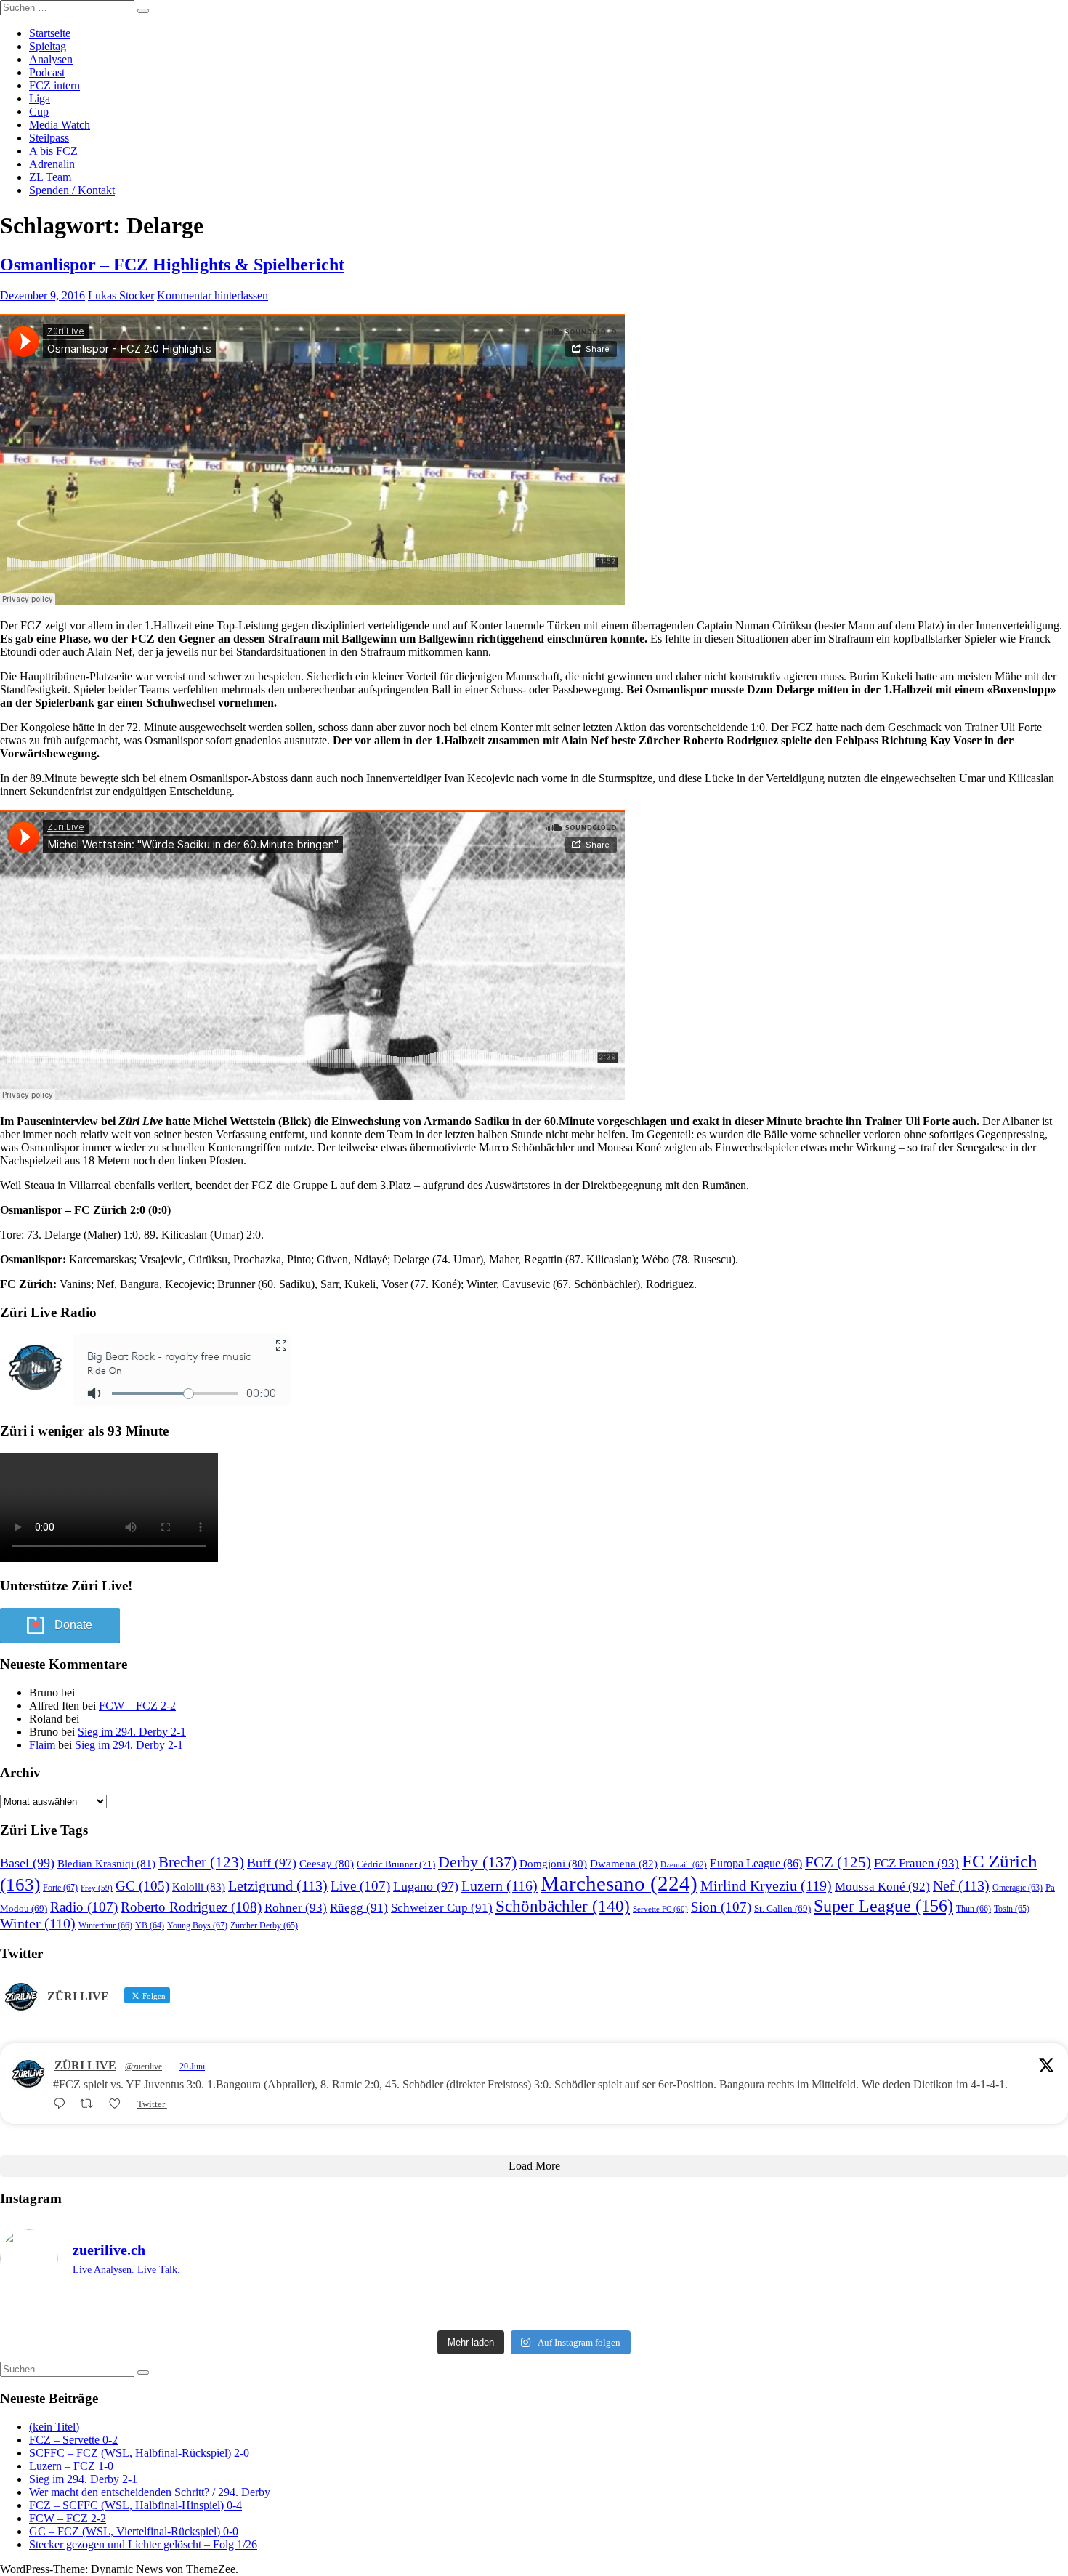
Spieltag (48, 46)
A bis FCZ (53, 151)
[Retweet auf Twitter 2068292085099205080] (91, 2104)
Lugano (426, 1886)
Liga (40, 98)
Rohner (296, 1908)
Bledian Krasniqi (106, 1864)
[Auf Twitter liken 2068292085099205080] (119, 2104)
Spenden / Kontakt (72, 190)
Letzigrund (278, 1885)
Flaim (42, 1745)
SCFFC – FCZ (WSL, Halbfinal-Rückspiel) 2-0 (139, 2453)
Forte (60, 1888)
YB (150, 1926)
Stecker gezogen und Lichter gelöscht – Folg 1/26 (143, 2544)
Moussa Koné (882, 1887)
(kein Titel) (54, 2427)
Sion (721, 1907)
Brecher (201, 1862)
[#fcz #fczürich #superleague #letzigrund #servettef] (534, 2311)
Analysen (51, 59)
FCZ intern (54, 85)
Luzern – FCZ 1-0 (71, 2466)
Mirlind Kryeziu (766, 1885)
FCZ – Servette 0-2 (73, 2440)
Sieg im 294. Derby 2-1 (132, 1732)
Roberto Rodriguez (191, 1907)
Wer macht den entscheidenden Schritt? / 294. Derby (150, 2492)
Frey (97, 1888)
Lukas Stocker (121, 295)
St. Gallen (782, 1908)
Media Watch (60, 125)
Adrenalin (52, 164)
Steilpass (49, 138)
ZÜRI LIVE (85, 2065)
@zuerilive (143, 2066)
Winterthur (105, 1925)
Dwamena (624, 1863)
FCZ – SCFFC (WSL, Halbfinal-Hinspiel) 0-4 (135, 2505)
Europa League (756, 1863)
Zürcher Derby (264, 1925)
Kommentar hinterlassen (213, 295)
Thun (974, 1909)
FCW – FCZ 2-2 (137, 1706)
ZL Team (50, 177)
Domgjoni (553, 1864)
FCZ (838, 1862)
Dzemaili (684, 1864)
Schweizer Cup (442, 1908)
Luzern (499, 1885)
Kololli (199, 1887)
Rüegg (359, 1908)
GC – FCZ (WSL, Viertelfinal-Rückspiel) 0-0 (134, 2531)
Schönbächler (563, 1906)
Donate (73, 1625)
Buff (272, 1863)
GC (142, 1886)
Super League (883, 1905)
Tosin (1012, 1909)
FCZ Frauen (917, 1863)
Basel (27, 1863)
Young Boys (197, 1925)
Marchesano (619, 1883)
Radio (84, 1907)
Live (360, 1886)
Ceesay (327, 1864)
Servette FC (660, 1909)
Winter (38, 1924)
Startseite (50, 33)
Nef (961, 1885)
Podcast (47, 72)
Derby (477, 1862)
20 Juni (192, 2066)
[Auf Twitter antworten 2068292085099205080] (63, 2104)
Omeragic (1018, 1888)
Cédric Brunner (396, 1864)
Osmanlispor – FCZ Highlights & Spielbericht (172, 265)
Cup (39, 112)
